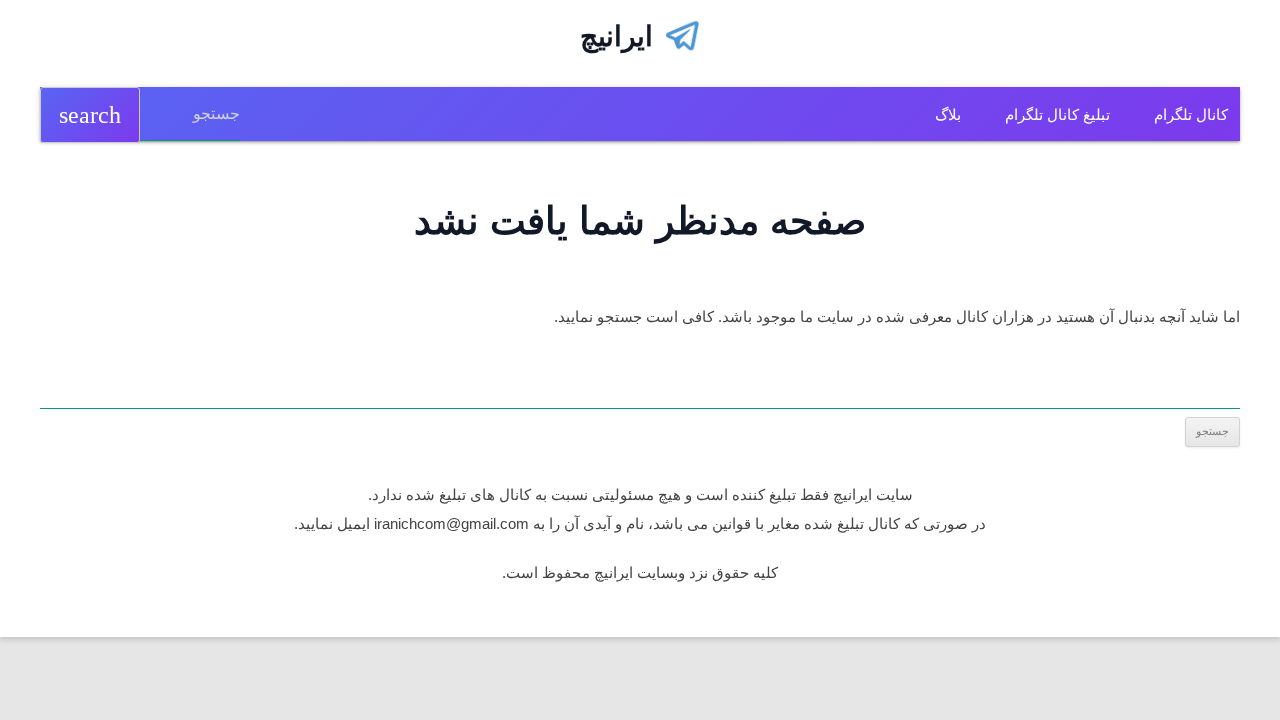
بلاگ (948, 114)
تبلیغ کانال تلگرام (1057, 114)
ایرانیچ (616, 36)
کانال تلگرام (1191, 114)
